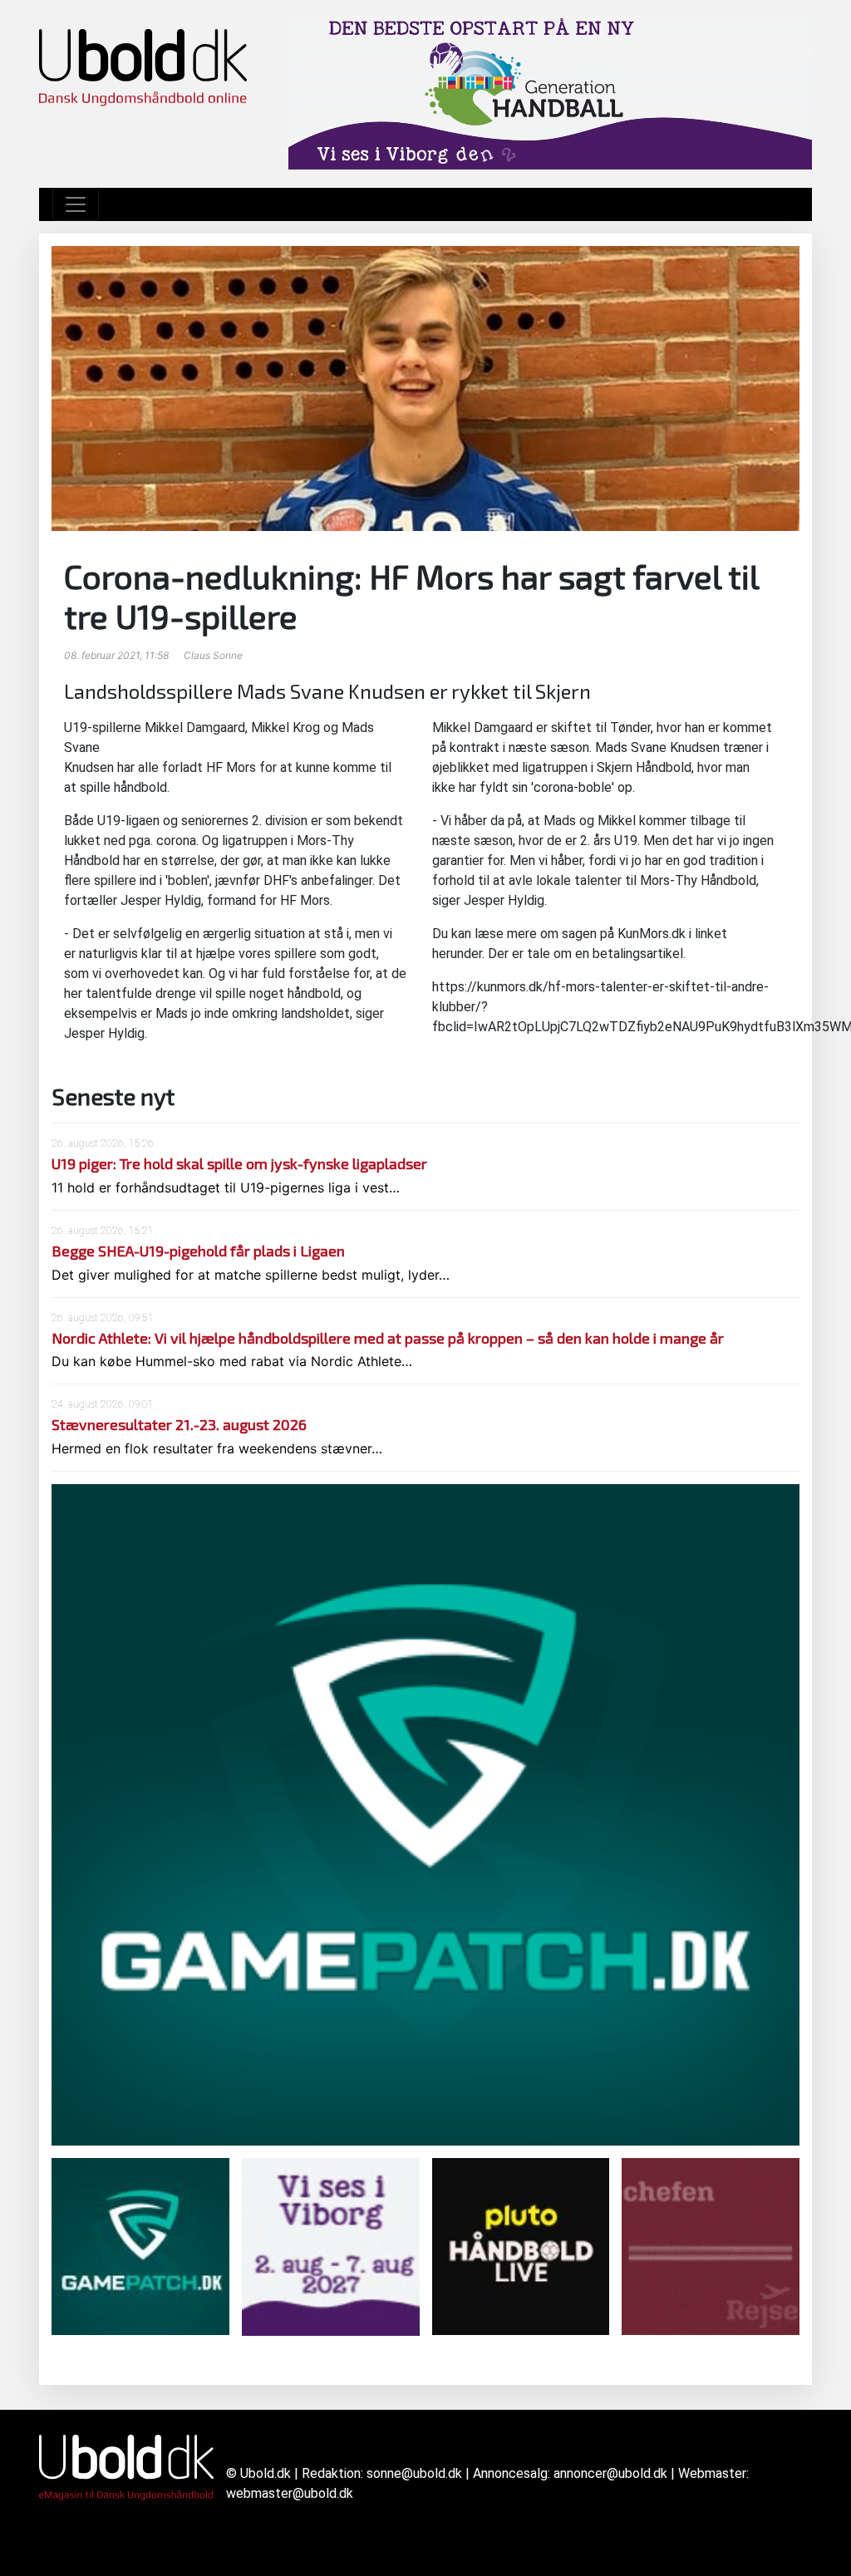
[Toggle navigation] (76, 204)
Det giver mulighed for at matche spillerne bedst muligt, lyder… (251, 1275)
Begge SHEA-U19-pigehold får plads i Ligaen (198, 1251)
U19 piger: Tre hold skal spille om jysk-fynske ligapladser (239, 1163)
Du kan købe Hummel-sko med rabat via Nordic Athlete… (232, 1361)
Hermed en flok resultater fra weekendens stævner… (217, 1448)
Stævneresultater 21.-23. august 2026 (179, 1424)
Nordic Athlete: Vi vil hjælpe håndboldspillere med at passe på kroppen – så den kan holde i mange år (388, 1338)
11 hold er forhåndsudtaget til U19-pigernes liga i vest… (226, 1187)
